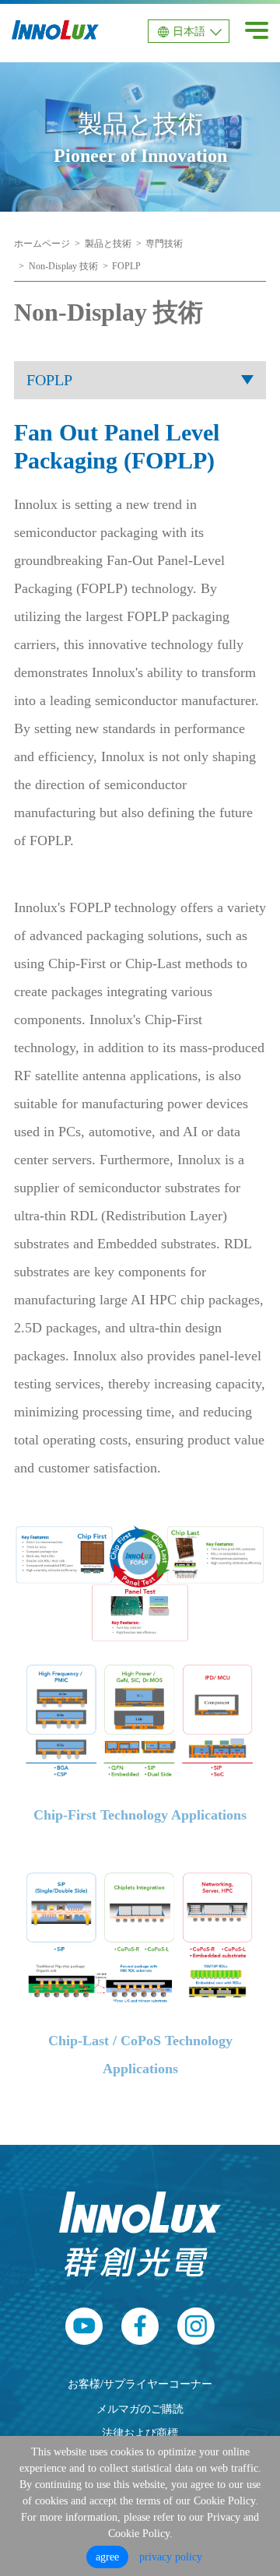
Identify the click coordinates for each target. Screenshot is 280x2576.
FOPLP (126, 266)
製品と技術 (108, 244)
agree (107, 2557)
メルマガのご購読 (140, 2409)
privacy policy (171, 2557)
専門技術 (164, 244)
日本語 (189, 32)
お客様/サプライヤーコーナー (140, 2384)
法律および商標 (140, 2433)
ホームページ (42, 244)
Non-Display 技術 (63, 266)
